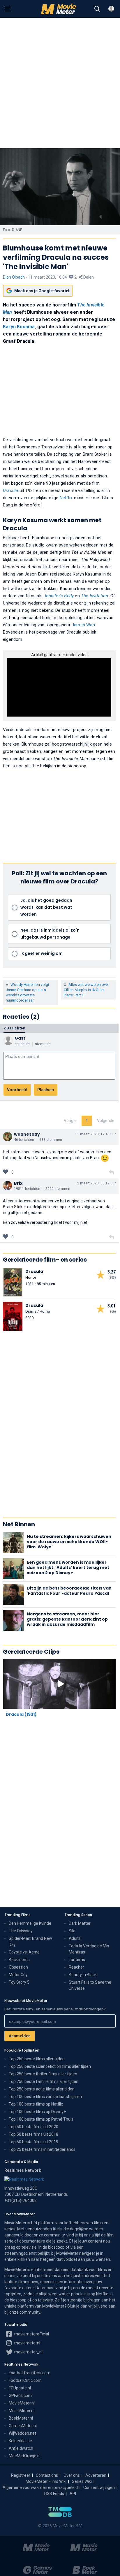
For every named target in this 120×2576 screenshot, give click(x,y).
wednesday (27, 1134)
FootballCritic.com (25, 2380)
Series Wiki (82, 2481)
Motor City (18, 1975)
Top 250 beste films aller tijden (37, 2059)
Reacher (76, 1967)
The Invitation (95, 596)
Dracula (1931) (21, 1714)
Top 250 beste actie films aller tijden (42, 2089)
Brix (18, 1183)
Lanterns (77, 1960)
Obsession (18, 1967)
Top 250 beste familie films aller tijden (44, 2081)
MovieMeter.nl (22, 2403)
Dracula (10, 490)
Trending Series (78, 1915)
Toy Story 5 (19, 1982)
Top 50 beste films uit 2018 (33, 2134)
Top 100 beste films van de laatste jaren (45, 2097)
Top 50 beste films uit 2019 (33, 2142)
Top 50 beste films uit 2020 (33, 2127)
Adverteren (96, 2475)
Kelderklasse (20, 2441)
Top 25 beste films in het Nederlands (42, 2149)
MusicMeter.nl (22, 2411)
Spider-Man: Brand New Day (30, 1941)
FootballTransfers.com (30, 2373)
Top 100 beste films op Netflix (36, 2104)
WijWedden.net (22, 2433)
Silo (72, 1931)
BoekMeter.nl (21, 2418)
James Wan (83, 625)
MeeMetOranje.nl (25, 2456)
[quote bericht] (112, 1172)
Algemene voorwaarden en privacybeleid (40, 2487)
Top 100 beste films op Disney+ (37, 2112)
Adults (75, 1938)
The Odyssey (21, 1931)
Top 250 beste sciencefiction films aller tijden (50, 2066)
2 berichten (14, 1028)
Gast (20, 1038)
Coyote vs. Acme (24, 1952)
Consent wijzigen (99, 2487)
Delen (88, 277)
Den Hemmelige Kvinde (30, 1923)
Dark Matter (80, 1923)
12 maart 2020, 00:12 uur (95, 1183)
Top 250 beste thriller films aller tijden (43, 2074)
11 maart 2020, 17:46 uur (95, 1134)
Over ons (72, 2475)
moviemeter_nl (28, 2352)
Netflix (66, 498)
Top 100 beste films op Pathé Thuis (41, 2119)
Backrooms (19, 1960)
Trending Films (17, 1915)
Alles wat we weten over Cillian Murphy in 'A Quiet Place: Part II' (86, 990)
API (73, 2494)
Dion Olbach (14, 277)
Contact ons (47, 2475)
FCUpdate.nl (20, 2388)
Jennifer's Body (59, 596)
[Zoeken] (97, 9)
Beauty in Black (83, 1975)
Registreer (21, 2475)
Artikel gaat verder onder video (59, 655)
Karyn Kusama (19, 327)
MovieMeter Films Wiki (46, 2481)
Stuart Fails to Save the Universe (90, 1985)
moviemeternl (27, 2343)
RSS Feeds (54, 2494)
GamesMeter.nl (23, 2426)
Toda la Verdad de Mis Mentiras (89, 1949)
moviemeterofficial (31, 2334)
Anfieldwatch (21, 2448)
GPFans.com (20, 2395)
